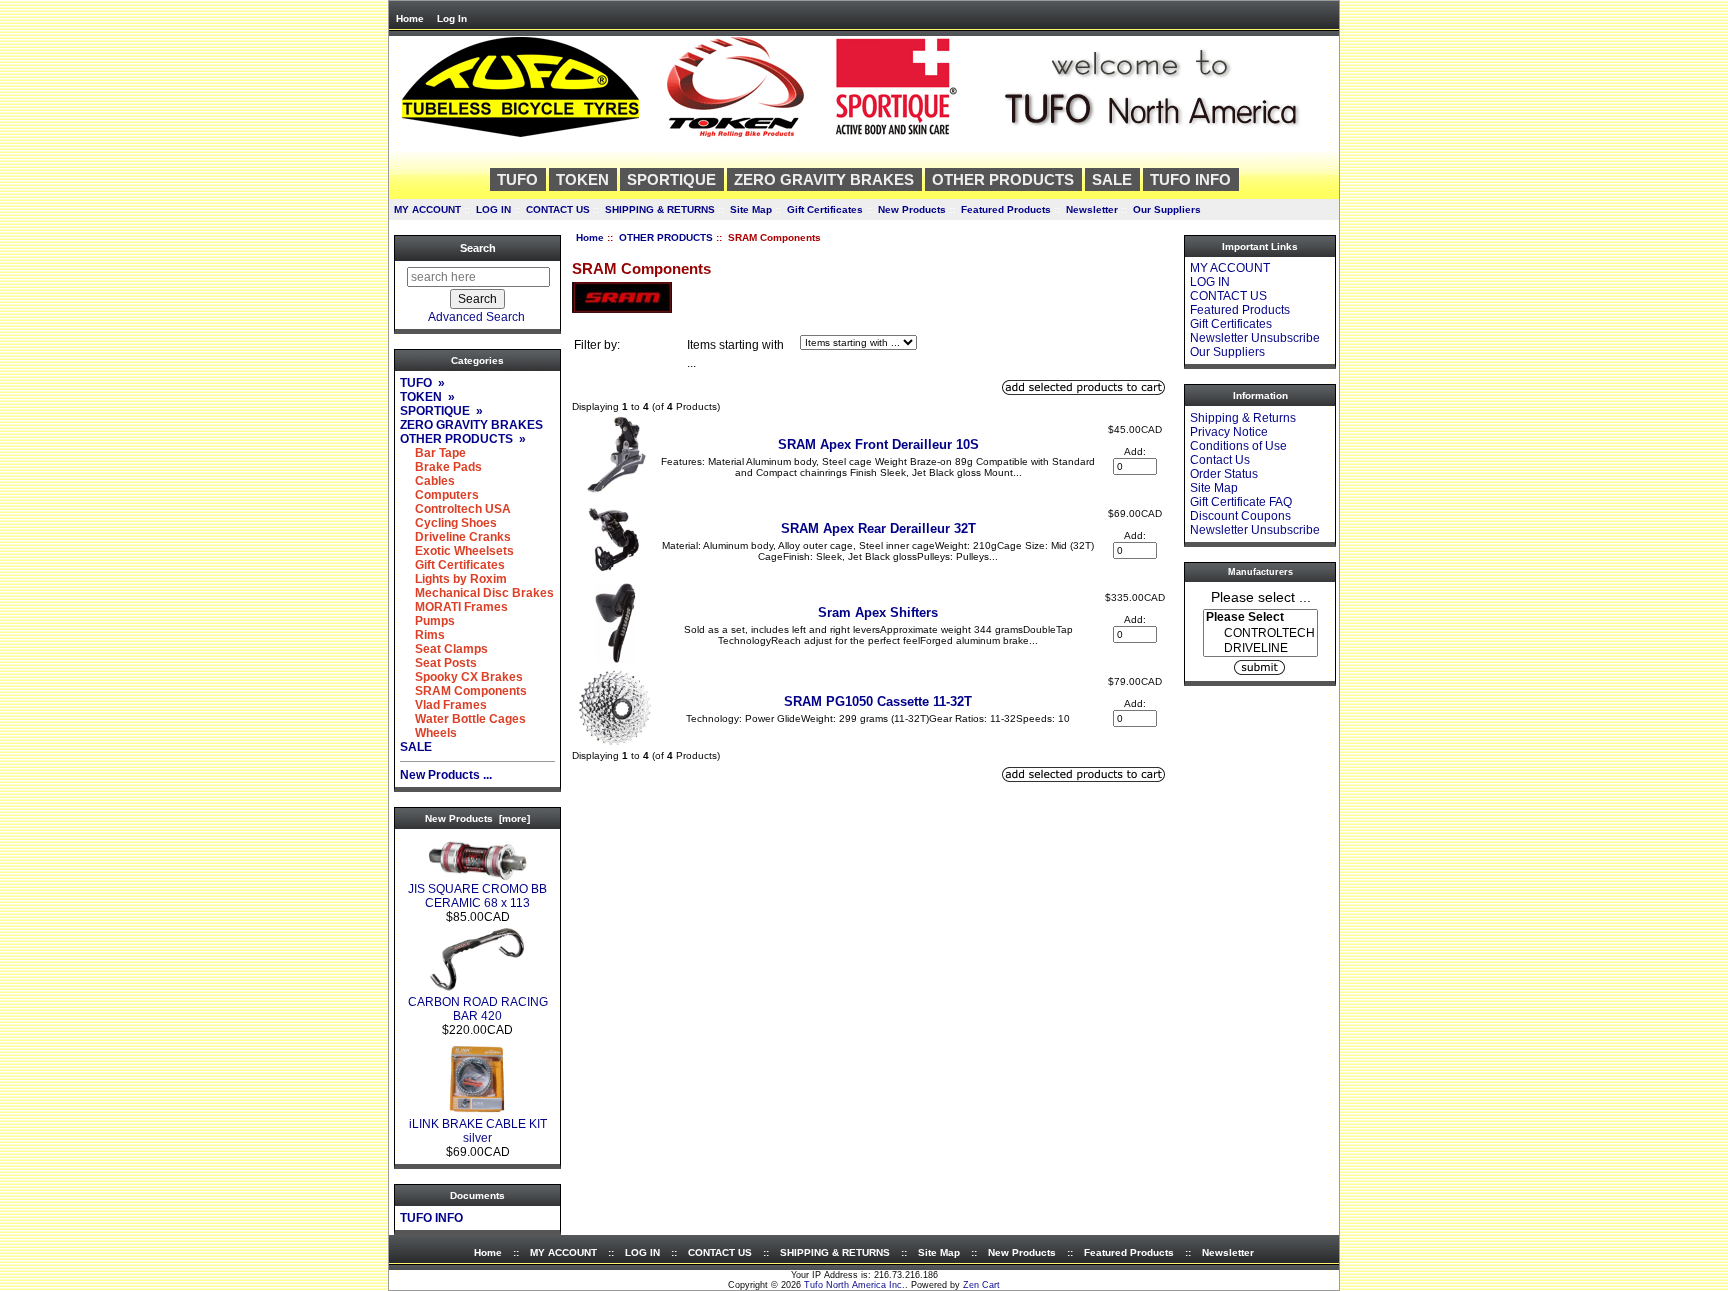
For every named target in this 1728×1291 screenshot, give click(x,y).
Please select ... (1261, 596)
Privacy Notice (1229, 432)
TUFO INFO (1190, 179)
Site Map (751, 209)
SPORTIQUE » (441, 411)
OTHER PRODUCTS (666, 237)
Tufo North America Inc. (854, 1285)
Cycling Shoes (448, 523)
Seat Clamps (444, 649)
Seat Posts (438, 663)
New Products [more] (477, 818)
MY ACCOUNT (427, 209)
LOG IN (493, 209)
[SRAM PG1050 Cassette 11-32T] (615, 743)
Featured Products (1006, 209)
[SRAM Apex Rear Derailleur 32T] (615, 575)
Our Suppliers (1167, 209)
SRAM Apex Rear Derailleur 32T (878, 528)
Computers (439, 495)
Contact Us (1220, 460)
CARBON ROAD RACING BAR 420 (478, 1009)
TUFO (517, 179)
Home (410, 18)
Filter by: (597, 345)
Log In (452, 18)
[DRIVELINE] (1260, 648)
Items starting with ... (735, 354)
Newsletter (1092, 209)
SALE (1112, 179)
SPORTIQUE (671, 179)
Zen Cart (981, 1285)
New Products (912, 209)
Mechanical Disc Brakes (477, 593)
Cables (427, 481)
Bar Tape (433, 453)
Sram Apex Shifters (878, 612)
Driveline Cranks (455, 537)
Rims (422, 635)
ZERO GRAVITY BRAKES (824, 179)
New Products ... (446, 775)
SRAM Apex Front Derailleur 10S (878, 444)
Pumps (427, 621)
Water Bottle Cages (463, 719)
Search (478, 248)
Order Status (1224, 474)
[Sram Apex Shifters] (615, 659)
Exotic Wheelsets (457, 551)
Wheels (428, 733)
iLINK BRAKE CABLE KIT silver (478, 1131)
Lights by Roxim (453, 579)
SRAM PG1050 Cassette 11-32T (878, 701)
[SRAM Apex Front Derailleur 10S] (615, 491)
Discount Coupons (1240, 516)
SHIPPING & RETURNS (660, 209)
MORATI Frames (454, 607)
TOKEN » (427, 397)
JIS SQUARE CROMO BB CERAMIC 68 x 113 (477, 896)
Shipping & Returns (1243, 418)
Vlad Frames (443, 705)
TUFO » (422, 383)
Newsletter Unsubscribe (1255, 338)
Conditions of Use (1238, 446)
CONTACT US (558, 209)
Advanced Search (476, 317)
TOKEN (582, 179)
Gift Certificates (825, 209)
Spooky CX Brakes (461, 677)
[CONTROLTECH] (1260, 633)
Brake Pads (441, 467)
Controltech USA (455, 509)
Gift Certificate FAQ (1241, 502)
